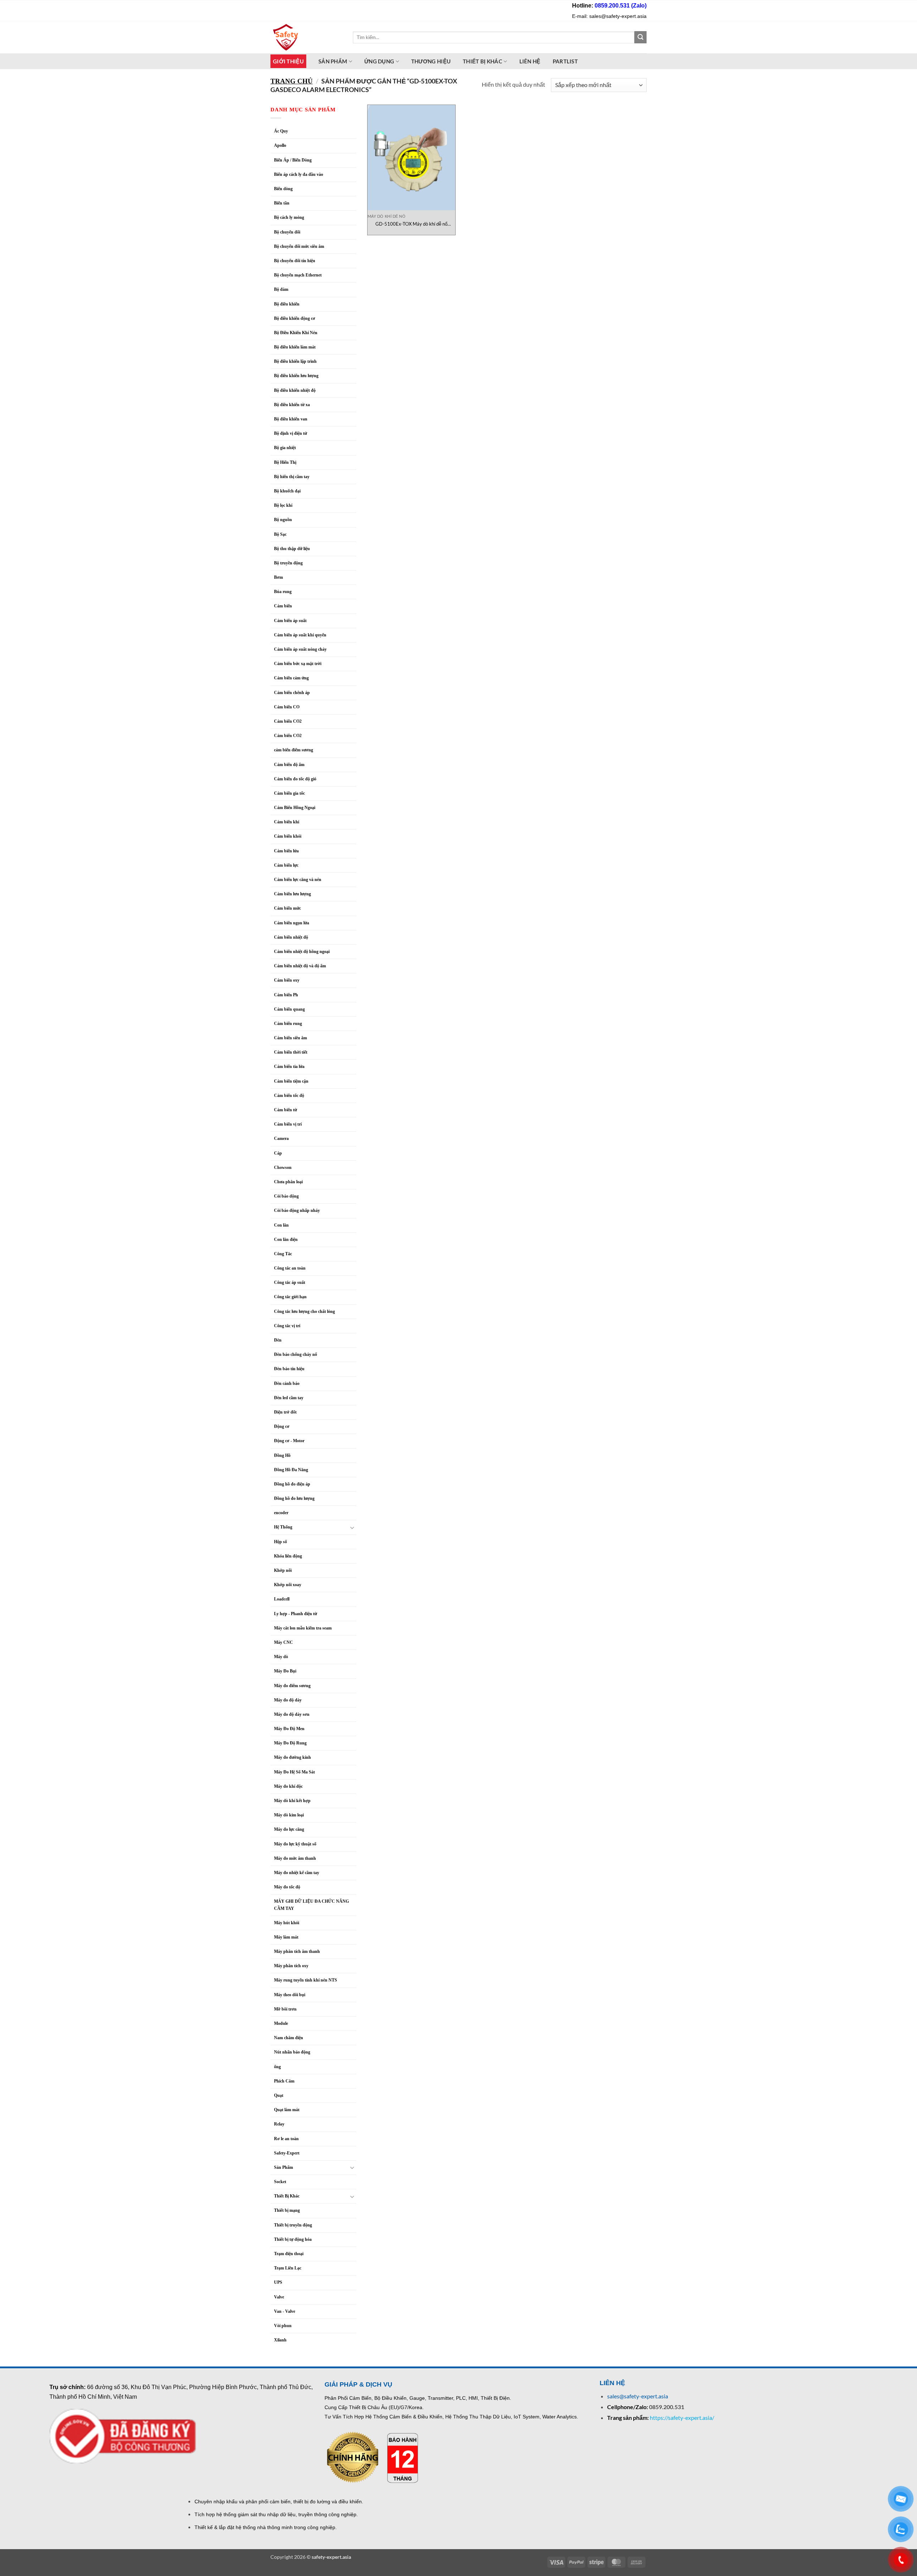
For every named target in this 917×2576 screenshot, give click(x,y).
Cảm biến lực (286, 865)
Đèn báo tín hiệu (289, 1369)
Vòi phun (283, 2326)
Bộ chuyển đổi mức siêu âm (299, 246)
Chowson (283, 1167)
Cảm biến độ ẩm (289, 765)
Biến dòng (283, 189)
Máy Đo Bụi (285, 1671)
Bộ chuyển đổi (287, 232)
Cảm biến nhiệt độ (291, 937)
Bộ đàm (281, 289)
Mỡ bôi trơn (285, 2009)
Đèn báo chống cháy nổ (296, 1354)
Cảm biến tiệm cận (291, 1081)
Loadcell (282, 1599)
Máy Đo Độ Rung (290, 1743)
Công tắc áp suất (290, 1282)
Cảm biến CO (287, 707)
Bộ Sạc (280, 534)
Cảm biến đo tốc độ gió (295, 779)
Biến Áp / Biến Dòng (293, 160)
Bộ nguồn (283, 520)
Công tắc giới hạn (290, 1297)
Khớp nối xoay (288, 1585)
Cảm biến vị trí (288, 1124)
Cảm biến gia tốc (289, 793)
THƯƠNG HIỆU (431, 61)
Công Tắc (283, 1254)
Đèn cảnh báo (287, 1383)
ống (277, 2067)
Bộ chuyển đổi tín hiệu (295, 261)
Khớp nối (283, 1570)
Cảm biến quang (289, 1009)
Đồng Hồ (282, 1455)
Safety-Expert (287, 2153)
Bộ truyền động (288, 563)
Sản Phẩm (284, 2167)
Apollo (280, 145)
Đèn (278, 1340)
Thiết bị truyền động (293, 2225)
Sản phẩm (333, 61)
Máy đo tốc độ (287, 1887)
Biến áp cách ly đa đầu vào (299, 174)
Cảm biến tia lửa (289, 1066)
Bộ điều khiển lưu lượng (296, 376)
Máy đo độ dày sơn (292, 1714)
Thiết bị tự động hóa (293, 2239)
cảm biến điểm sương (294, 750)
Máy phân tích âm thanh (297, 1951)
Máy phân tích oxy (291, 1966)
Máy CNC (284, 1642)
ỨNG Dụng (379, 61)
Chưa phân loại (288, 1182)
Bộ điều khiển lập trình (295, 361)
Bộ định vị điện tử (291, 433)
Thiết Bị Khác (482, 61)
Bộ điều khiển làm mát (295, 347)
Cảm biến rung (288, 1024)
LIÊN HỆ (530, 61)
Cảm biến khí (287, 822)
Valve (279, 2297)
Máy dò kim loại (289, 1815)
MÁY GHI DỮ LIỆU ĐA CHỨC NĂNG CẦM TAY (311, 1905)
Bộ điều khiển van (291, 419)
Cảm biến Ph (286, 995)
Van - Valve (285, 2311)
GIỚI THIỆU (288, 61)
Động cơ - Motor (289, 1441)
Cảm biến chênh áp (292, 693)
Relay (279, 2124)
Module (281, 2023)
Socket (280, 2182)
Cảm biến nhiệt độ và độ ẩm (300, 966)
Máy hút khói (287, 1923)
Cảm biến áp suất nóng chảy (300, 649)
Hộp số (280, 1542)
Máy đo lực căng (289, 1829)
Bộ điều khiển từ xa (292, 405)
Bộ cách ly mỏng (289, 217)
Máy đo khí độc (288, 1786)
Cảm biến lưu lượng (292, 894)
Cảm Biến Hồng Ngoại (295, 808)
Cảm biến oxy (287, 980)
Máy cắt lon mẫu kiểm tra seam (303, 1628)
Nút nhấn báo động (292, 2052)
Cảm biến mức (287, 908)
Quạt (279, 2095)
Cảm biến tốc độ (289, 1096)
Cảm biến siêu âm (291, 1038)
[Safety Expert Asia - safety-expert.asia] (306, 37)
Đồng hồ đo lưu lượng (294, 1498)
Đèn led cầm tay (289, 1398)
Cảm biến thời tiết (291, 1052)
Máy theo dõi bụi (290, 1995)
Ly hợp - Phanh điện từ (296, 1614)
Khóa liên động (288, 1556)
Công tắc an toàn (290, 1268)
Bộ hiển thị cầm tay (292, 477)
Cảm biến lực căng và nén (298, 880)
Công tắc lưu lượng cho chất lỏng (304, 1311)
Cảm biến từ (285, 1110)
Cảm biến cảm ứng (291, 678)
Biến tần (282, 203)
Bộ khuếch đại (287, 491)
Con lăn (281, 1225)
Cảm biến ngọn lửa (292, 923)
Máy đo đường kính (292, 1757)
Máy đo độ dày (288, 1700)
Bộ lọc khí (283, 505)
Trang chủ (292, 81)
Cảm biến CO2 (288, 721)
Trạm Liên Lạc (288, 2268)
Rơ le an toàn (286, 2139)
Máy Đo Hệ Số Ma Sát (294, 1772)
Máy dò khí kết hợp (292, 1801)
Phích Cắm (284, 2081)
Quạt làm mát (287, 2110)
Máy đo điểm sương (292, 1686)
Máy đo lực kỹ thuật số (296, 1844)
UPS (278, 2282)
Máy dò (281, 1657)
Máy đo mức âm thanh (295, 1858)
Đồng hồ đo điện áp (292, 1484)
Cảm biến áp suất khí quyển (300, 635)
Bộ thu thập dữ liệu (292, 549)
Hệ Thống (283, 1527)
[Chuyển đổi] (352, 1527)
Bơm (279, 577)
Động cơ (282, 1426)
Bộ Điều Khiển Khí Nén (296, 333)
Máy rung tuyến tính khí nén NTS (306, 1980)
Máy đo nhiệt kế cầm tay (297, 1873)
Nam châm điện (289, 2038)
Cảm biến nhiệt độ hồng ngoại (302, 952)
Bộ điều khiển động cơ (295, 318)
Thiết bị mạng (287, 2210)
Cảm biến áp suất (290, 621)
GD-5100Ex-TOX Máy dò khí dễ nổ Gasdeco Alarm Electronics (411, 224)
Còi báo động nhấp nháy (297, 1210)
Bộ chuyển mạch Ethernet (298, 275)
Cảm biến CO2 (288, 736)
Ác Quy (281, 131)
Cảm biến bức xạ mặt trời (298, 664)
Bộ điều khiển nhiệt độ (295, 390)
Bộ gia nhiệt (285, 448)
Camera (281, 1138)
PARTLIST (565, 61)
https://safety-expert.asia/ (682, 2418)
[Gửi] (640, 37)
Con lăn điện (286, 1239)
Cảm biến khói (288, 836)
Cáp (278, 1153)
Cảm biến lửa (286, 851)
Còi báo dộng (286, 1196)
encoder (281, 1513)
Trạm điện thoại (289, 2254)
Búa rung (283, 592)
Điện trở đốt (285, 1412)
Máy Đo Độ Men (289, 1729)
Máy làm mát (286, 1937)
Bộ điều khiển (287, 304)
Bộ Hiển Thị (285, 462)
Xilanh (280, 2340)
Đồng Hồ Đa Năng (291, 1470)
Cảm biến (283, 606)
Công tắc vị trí (287, 1326)
